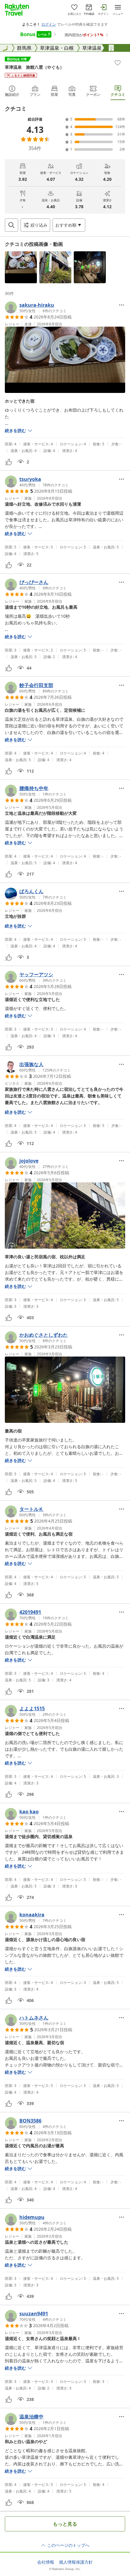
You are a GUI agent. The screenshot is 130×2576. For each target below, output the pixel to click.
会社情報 (46, 2562)
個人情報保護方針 (76, 2562)
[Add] (118, 63)
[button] (21, 267)
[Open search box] (11, 225)
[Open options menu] (122, 305)
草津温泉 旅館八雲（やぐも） (34, 67)
